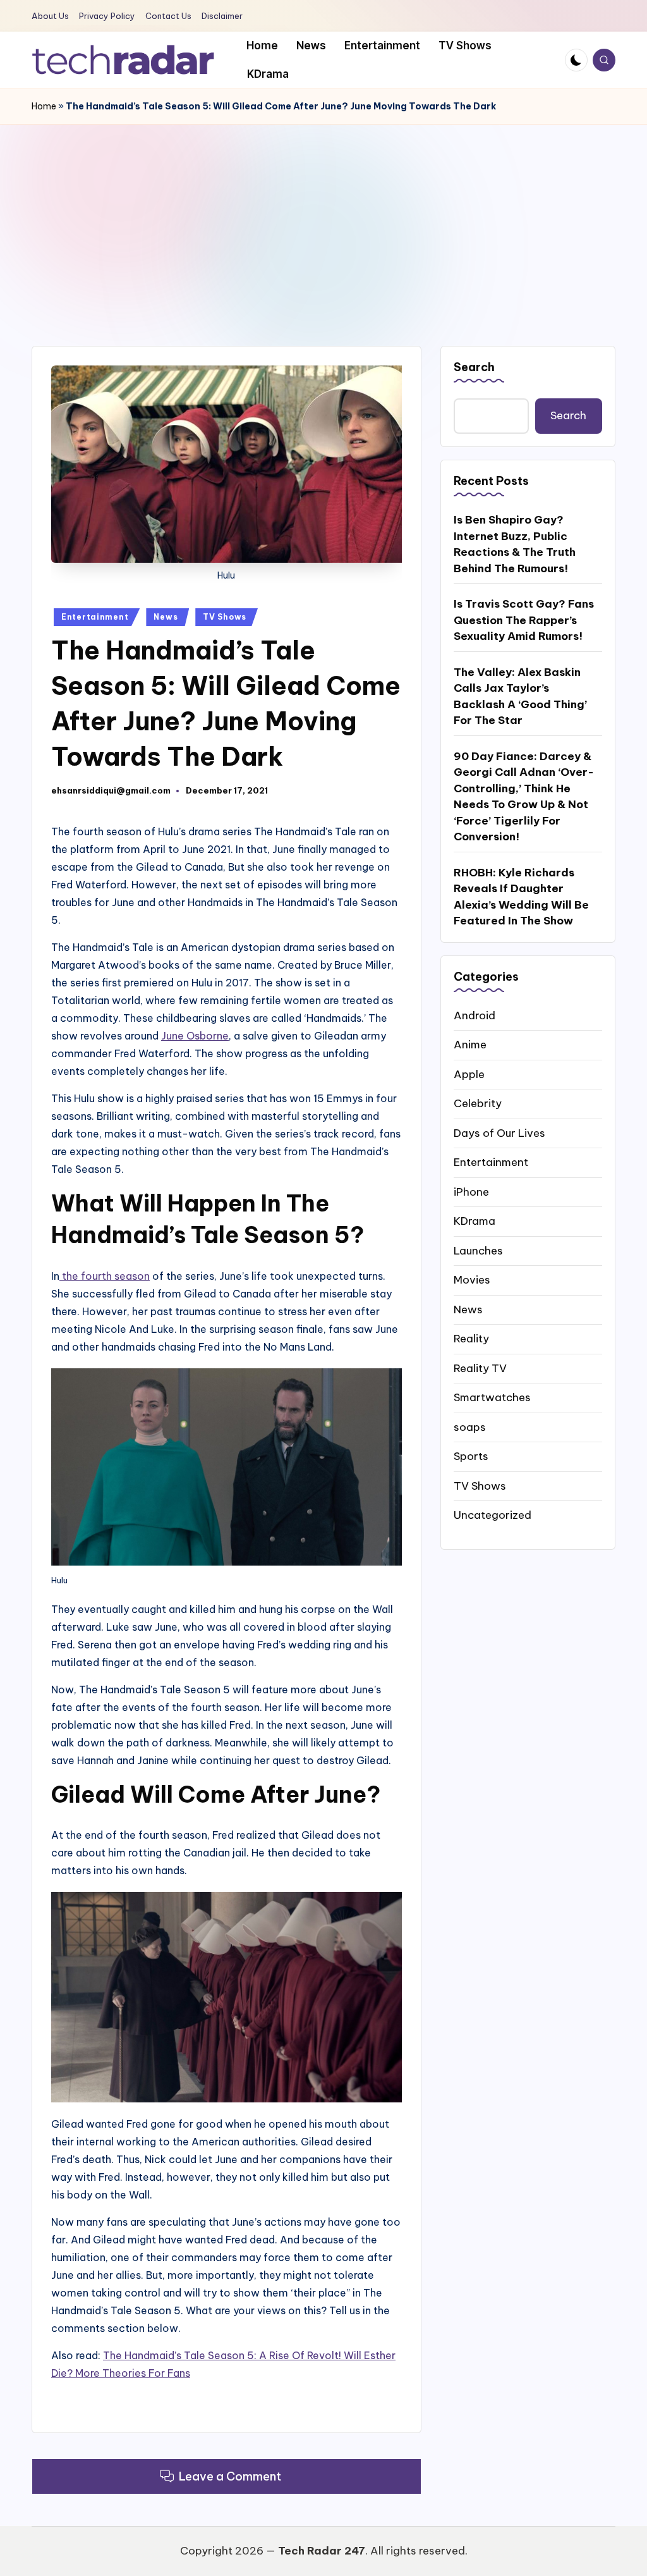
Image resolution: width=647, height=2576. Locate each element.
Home (44, 106)
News (166, 617)
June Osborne (195, 1036)
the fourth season (105, 1276)
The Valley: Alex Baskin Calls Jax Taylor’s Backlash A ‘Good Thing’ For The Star (520, 696)
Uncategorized (493, 1515)
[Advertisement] (323, 219)
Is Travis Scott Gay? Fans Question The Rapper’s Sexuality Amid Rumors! (524, 620)
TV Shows (225, 617)
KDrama (475, 1221)
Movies (472, 1280)
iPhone (471, 1192)
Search (474, 367)
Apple (469, 1074)
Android (475, 1015)
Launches (478, 1251)
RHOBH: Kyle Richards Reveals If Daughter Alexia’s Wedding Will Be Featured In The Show (521, 897)
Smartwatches (492, 1397)
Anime (470, 1045)
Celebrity (478, 1103)
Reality (471, 1339)
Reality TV (480, 1368)
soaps (470, 1427)
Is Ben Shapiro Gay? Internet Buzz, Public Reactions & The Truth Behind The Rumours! (515, 544)
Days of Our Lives (499, 1133)
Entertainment (95, 617)
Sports (471, 1456)
